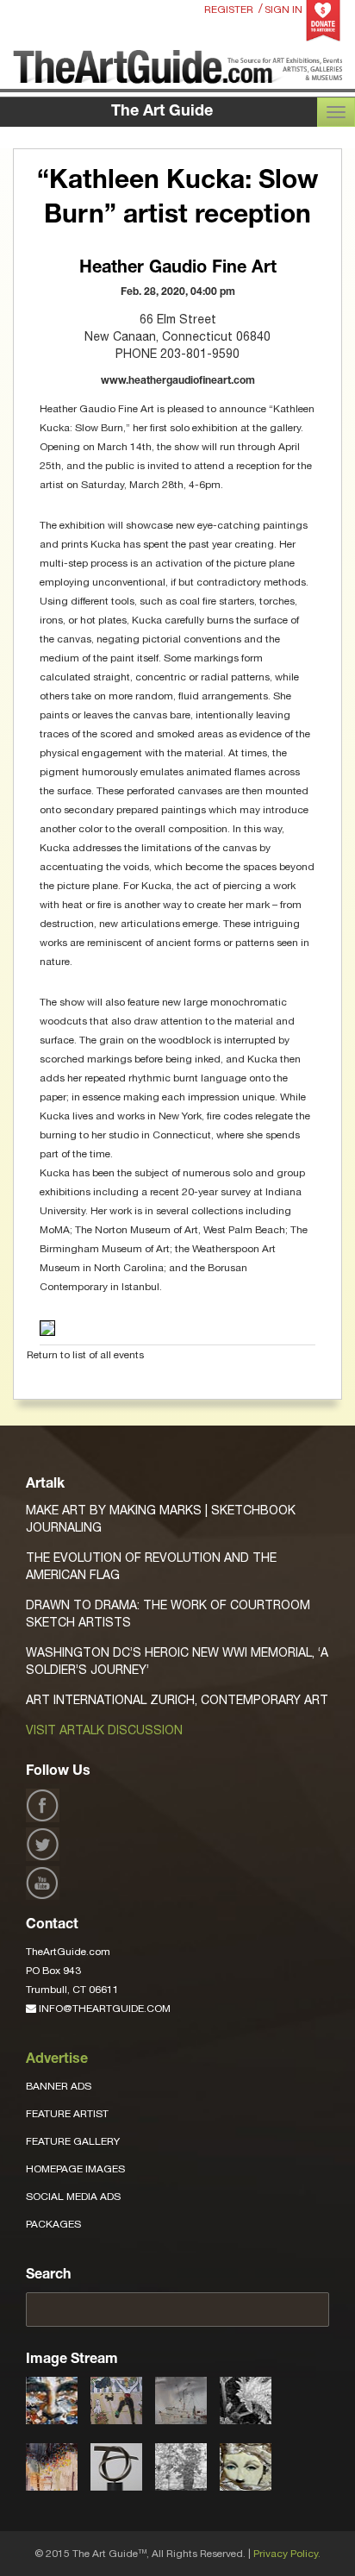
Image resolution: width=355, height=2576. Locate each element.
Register (229, 9)
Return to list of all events (85, 1355)
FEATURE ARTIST (67, 2114)
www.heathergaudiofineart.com (178, 381)
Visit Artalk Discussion (104, 1730)
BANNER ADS (59, 2086)
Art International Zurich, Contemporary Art (177, 1700)
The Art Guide (162, 112)
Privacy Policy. (287, 2554)
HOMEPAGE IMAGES (75, 2169)
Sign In (283, 9)
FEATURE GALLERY (73, 2141)
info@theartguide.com (103, 2009)
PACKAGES (53, 2224)
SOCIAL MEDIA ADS (73, 2197)
